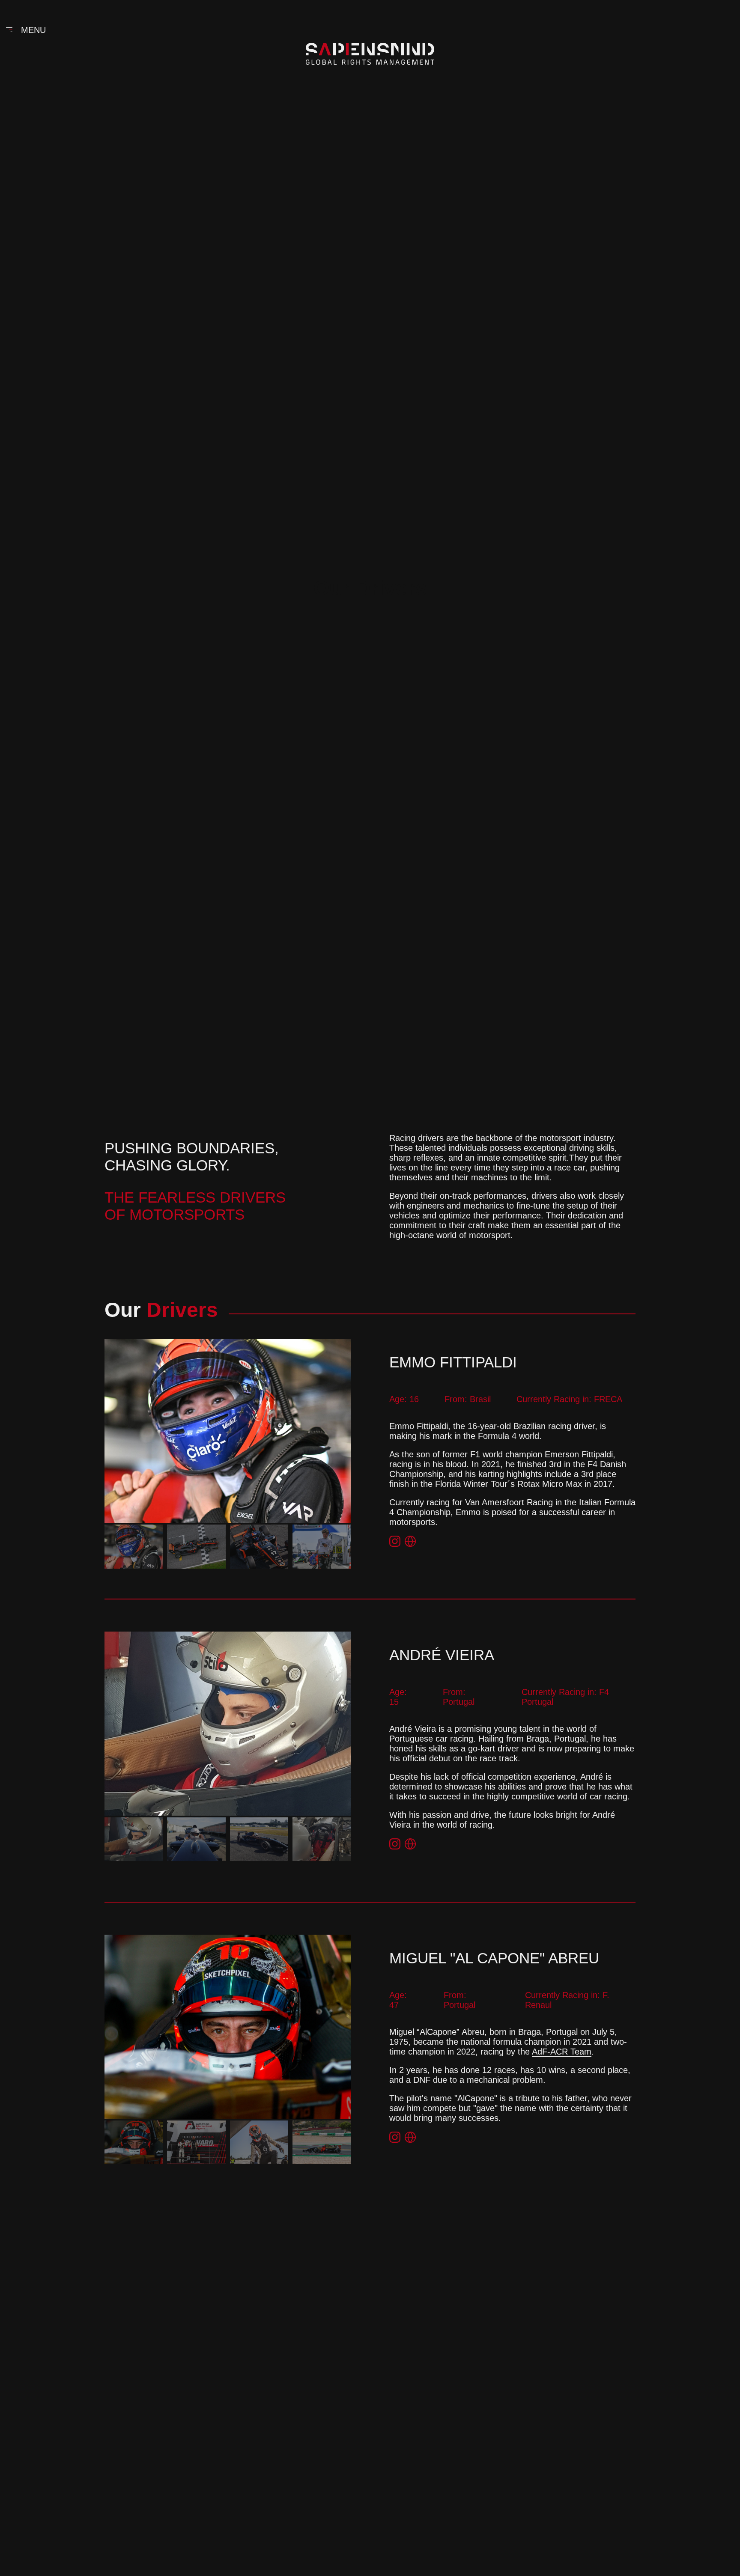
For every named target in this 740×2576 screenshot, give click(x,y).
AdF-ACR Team (562, 2052)
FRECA (608, 1399)
